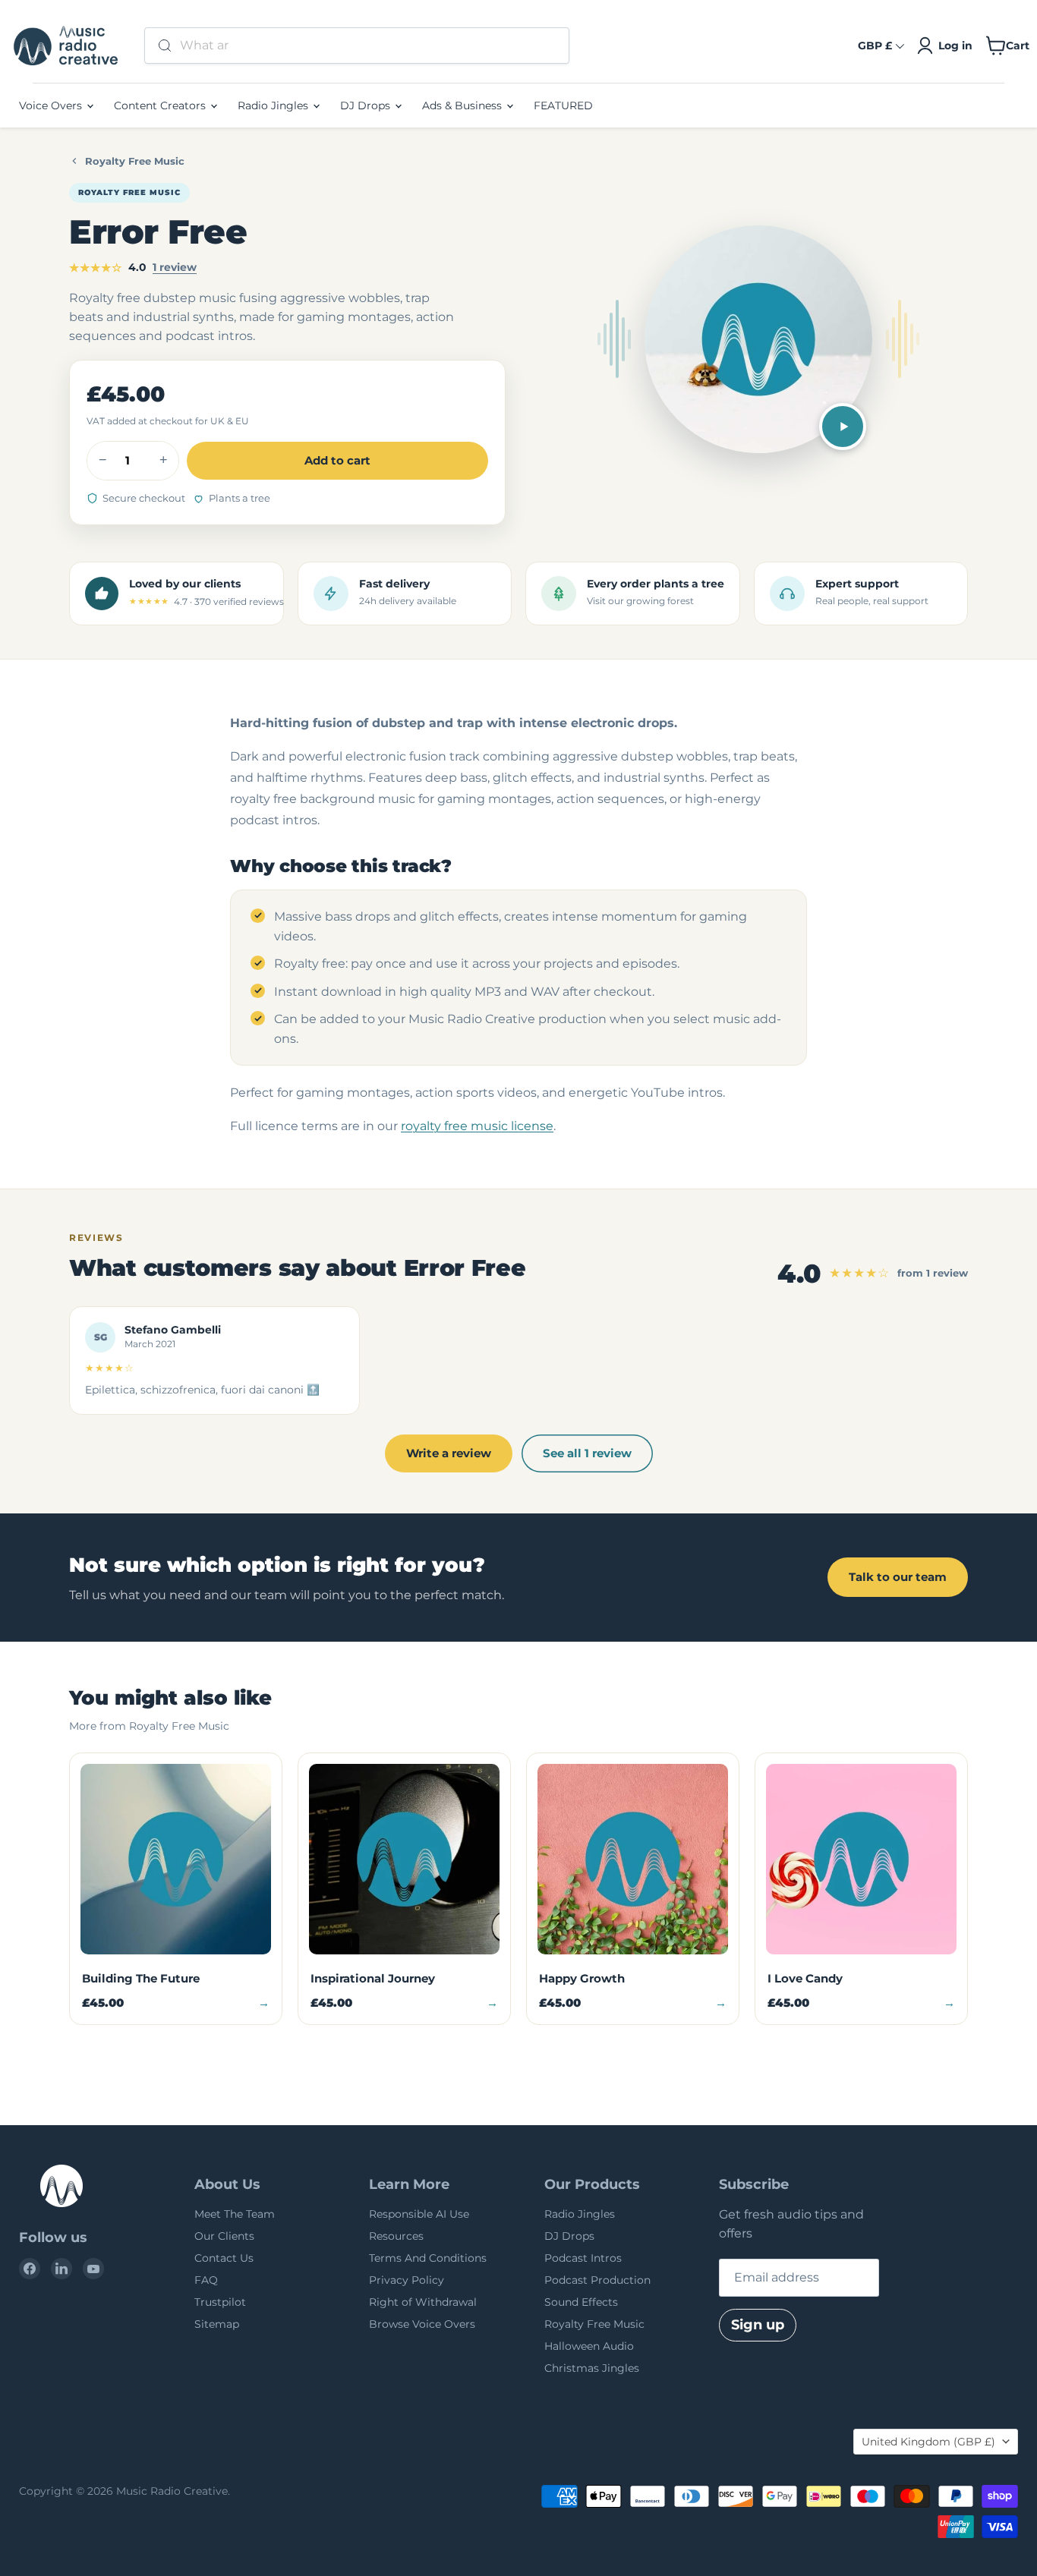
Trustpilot (220, 2302)
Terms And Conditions (428, 2258)
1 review (175, 267)
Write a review (449, 1453)
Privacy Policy (407, 2280)
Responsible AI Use (419, 2214)
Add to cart (337, 460)
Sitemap (217, 2324)
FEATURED (563, 105)
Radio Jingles (274, 105)
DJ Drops (367, 105)
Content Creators (161, 105)
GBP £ (875, 46)
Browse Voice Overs (422, 2324)
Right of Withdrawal (423, 2302)
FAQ (206, 2280)
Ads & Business (463, 105)
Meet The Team (235, 2214)
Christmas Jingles (592, 2368)
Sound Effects (581, 2302)
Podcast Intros (583, 2258)
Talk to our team (898, 1577)
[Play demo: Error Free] (843, 427)
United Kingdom (928, 2442)
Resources (396, 2236)
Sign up (758, 2325)
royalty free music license (477, 1126)
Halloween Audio (589, 2346)
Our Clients (224, 2236)
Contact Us (224, 2258)
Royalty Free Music (135, 161)
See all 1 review (587, 1453)
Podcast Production (597, 2280)
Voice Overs (52, 105)
